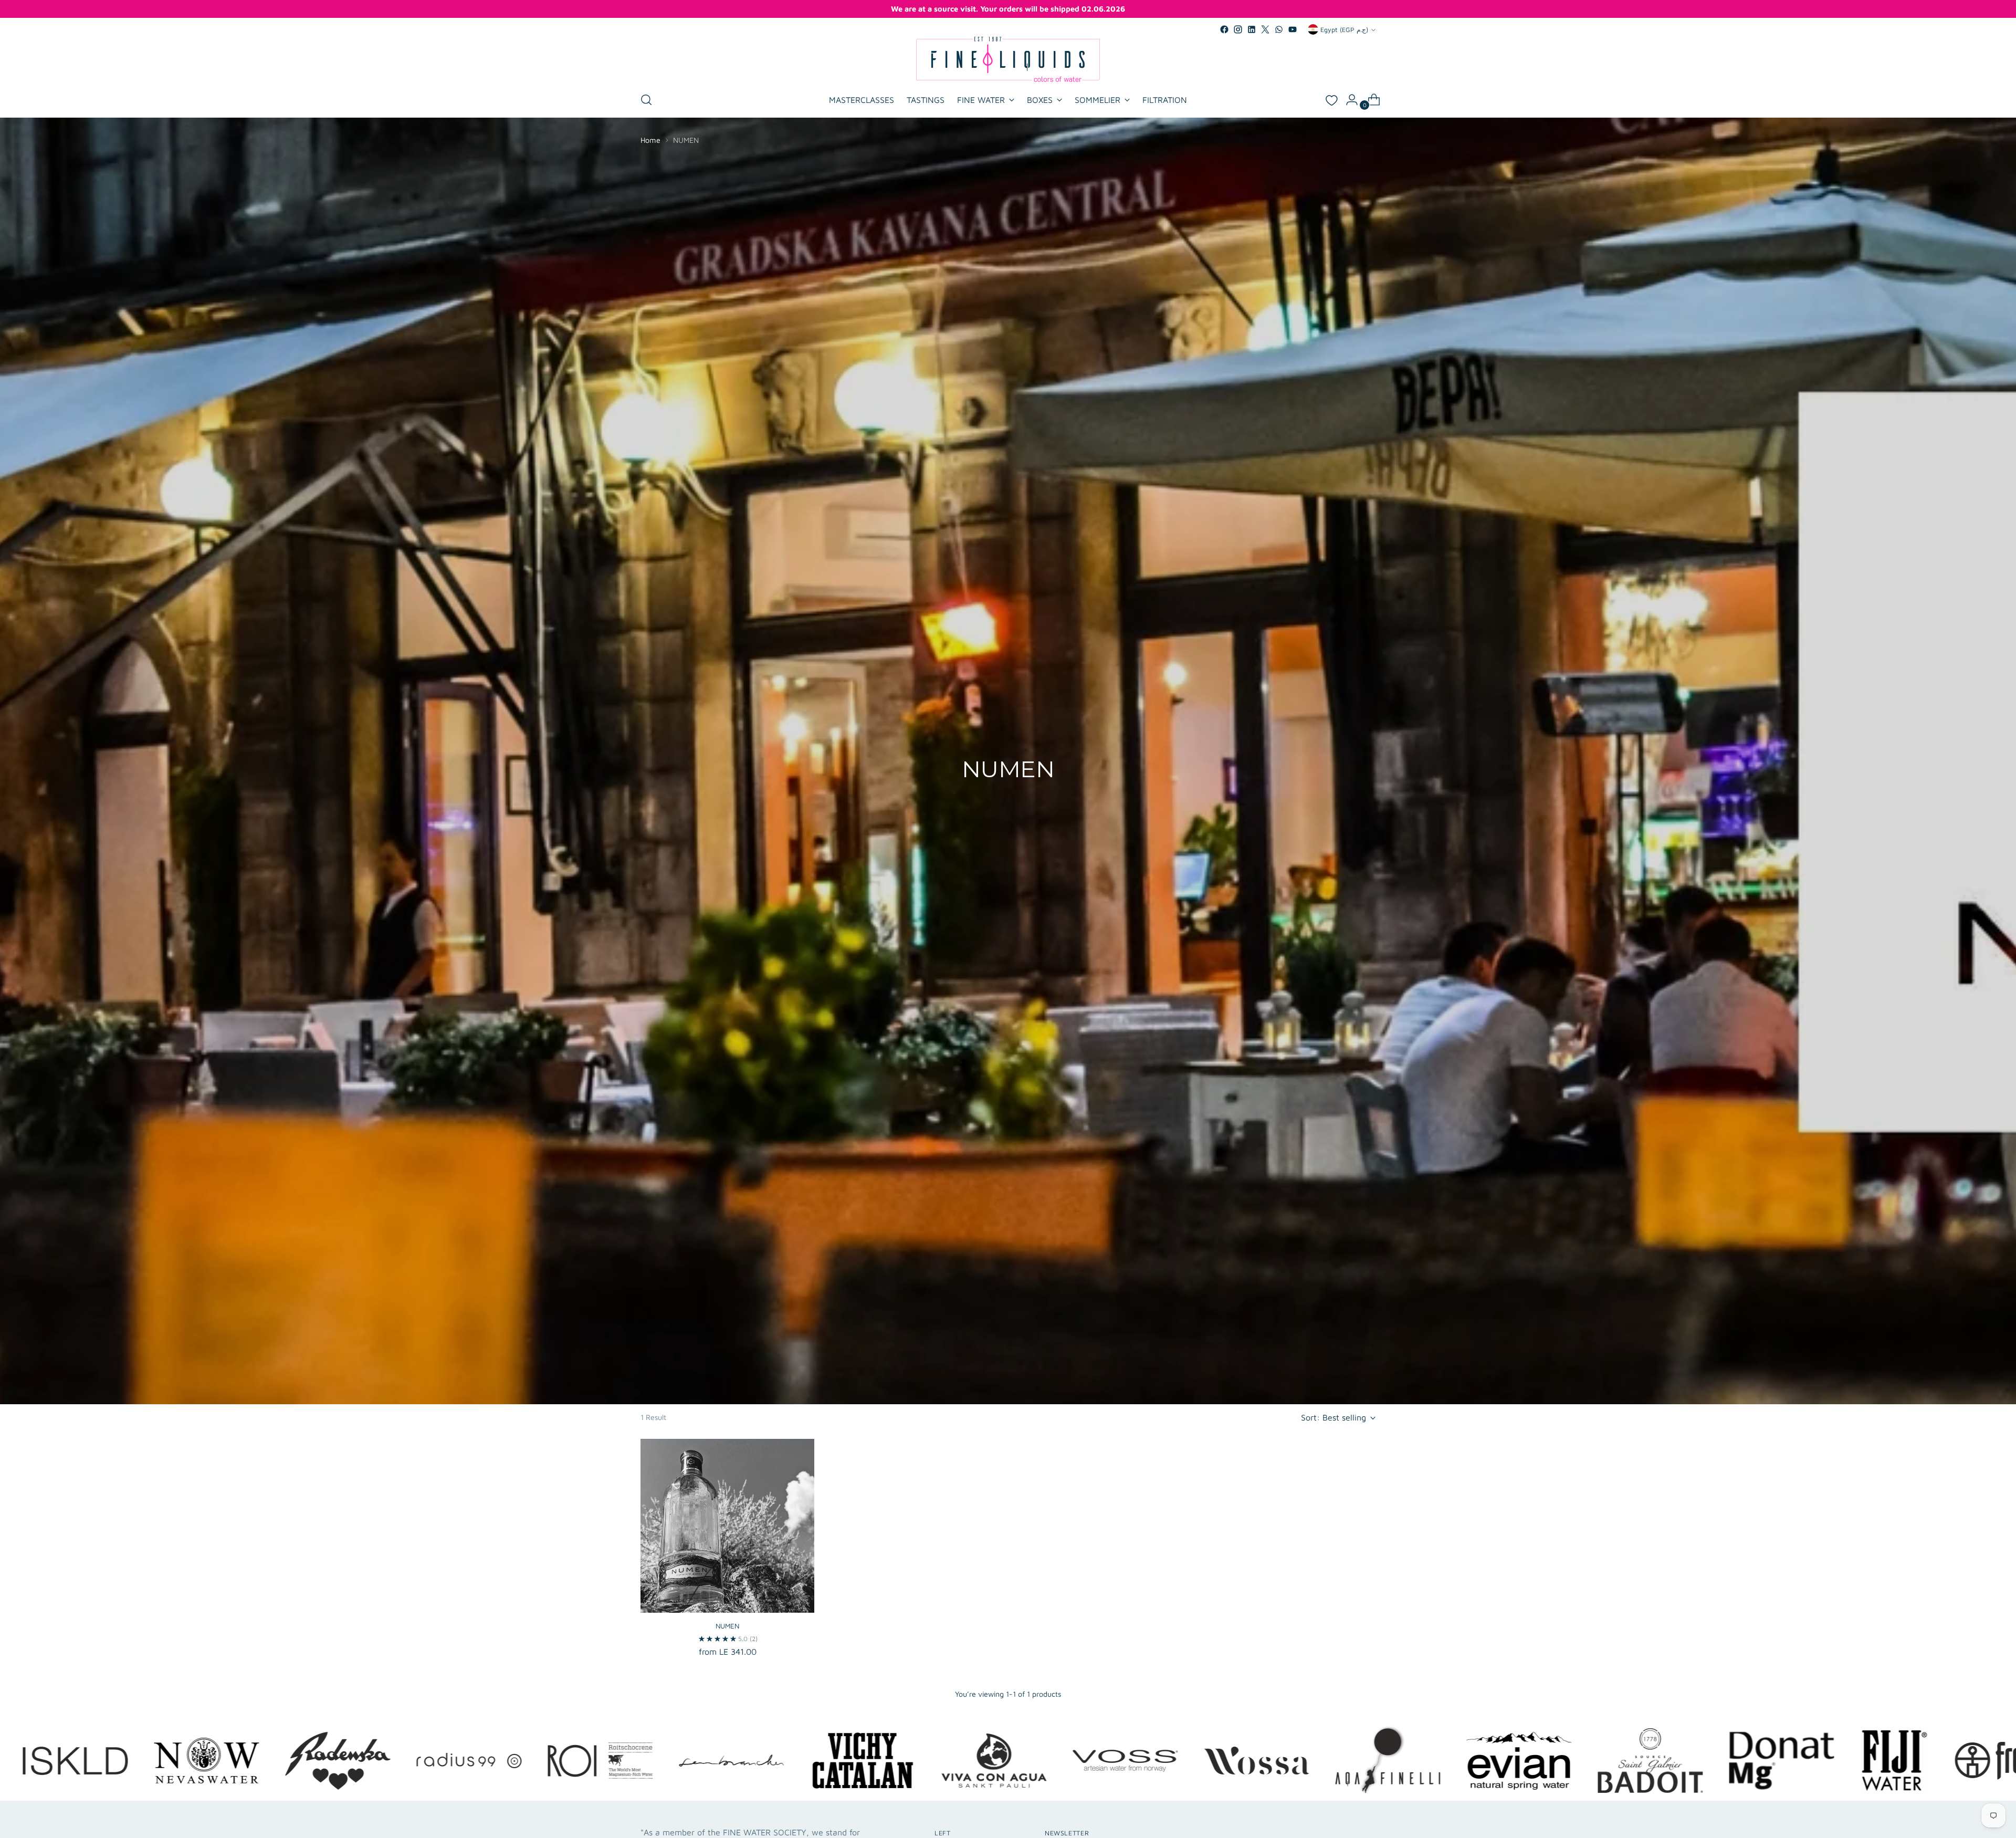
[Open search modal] (646, 100)
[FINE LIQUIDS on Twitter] (1265, 29)
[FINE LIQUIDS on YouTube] (1293, 29)
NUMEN (727, 1626)
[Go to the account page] (1348, 100)
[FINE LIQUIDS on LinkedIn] (1252, 29)
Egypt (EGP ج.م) (1344, 30)
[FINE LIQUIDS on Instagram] (1238, 29)
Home (650, 140)
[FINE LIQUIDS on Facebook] (1224, 29)
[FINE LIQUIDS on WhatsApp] (1279, 29)
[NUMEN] (727, 1526)
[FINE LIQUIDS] (1008, 59)
